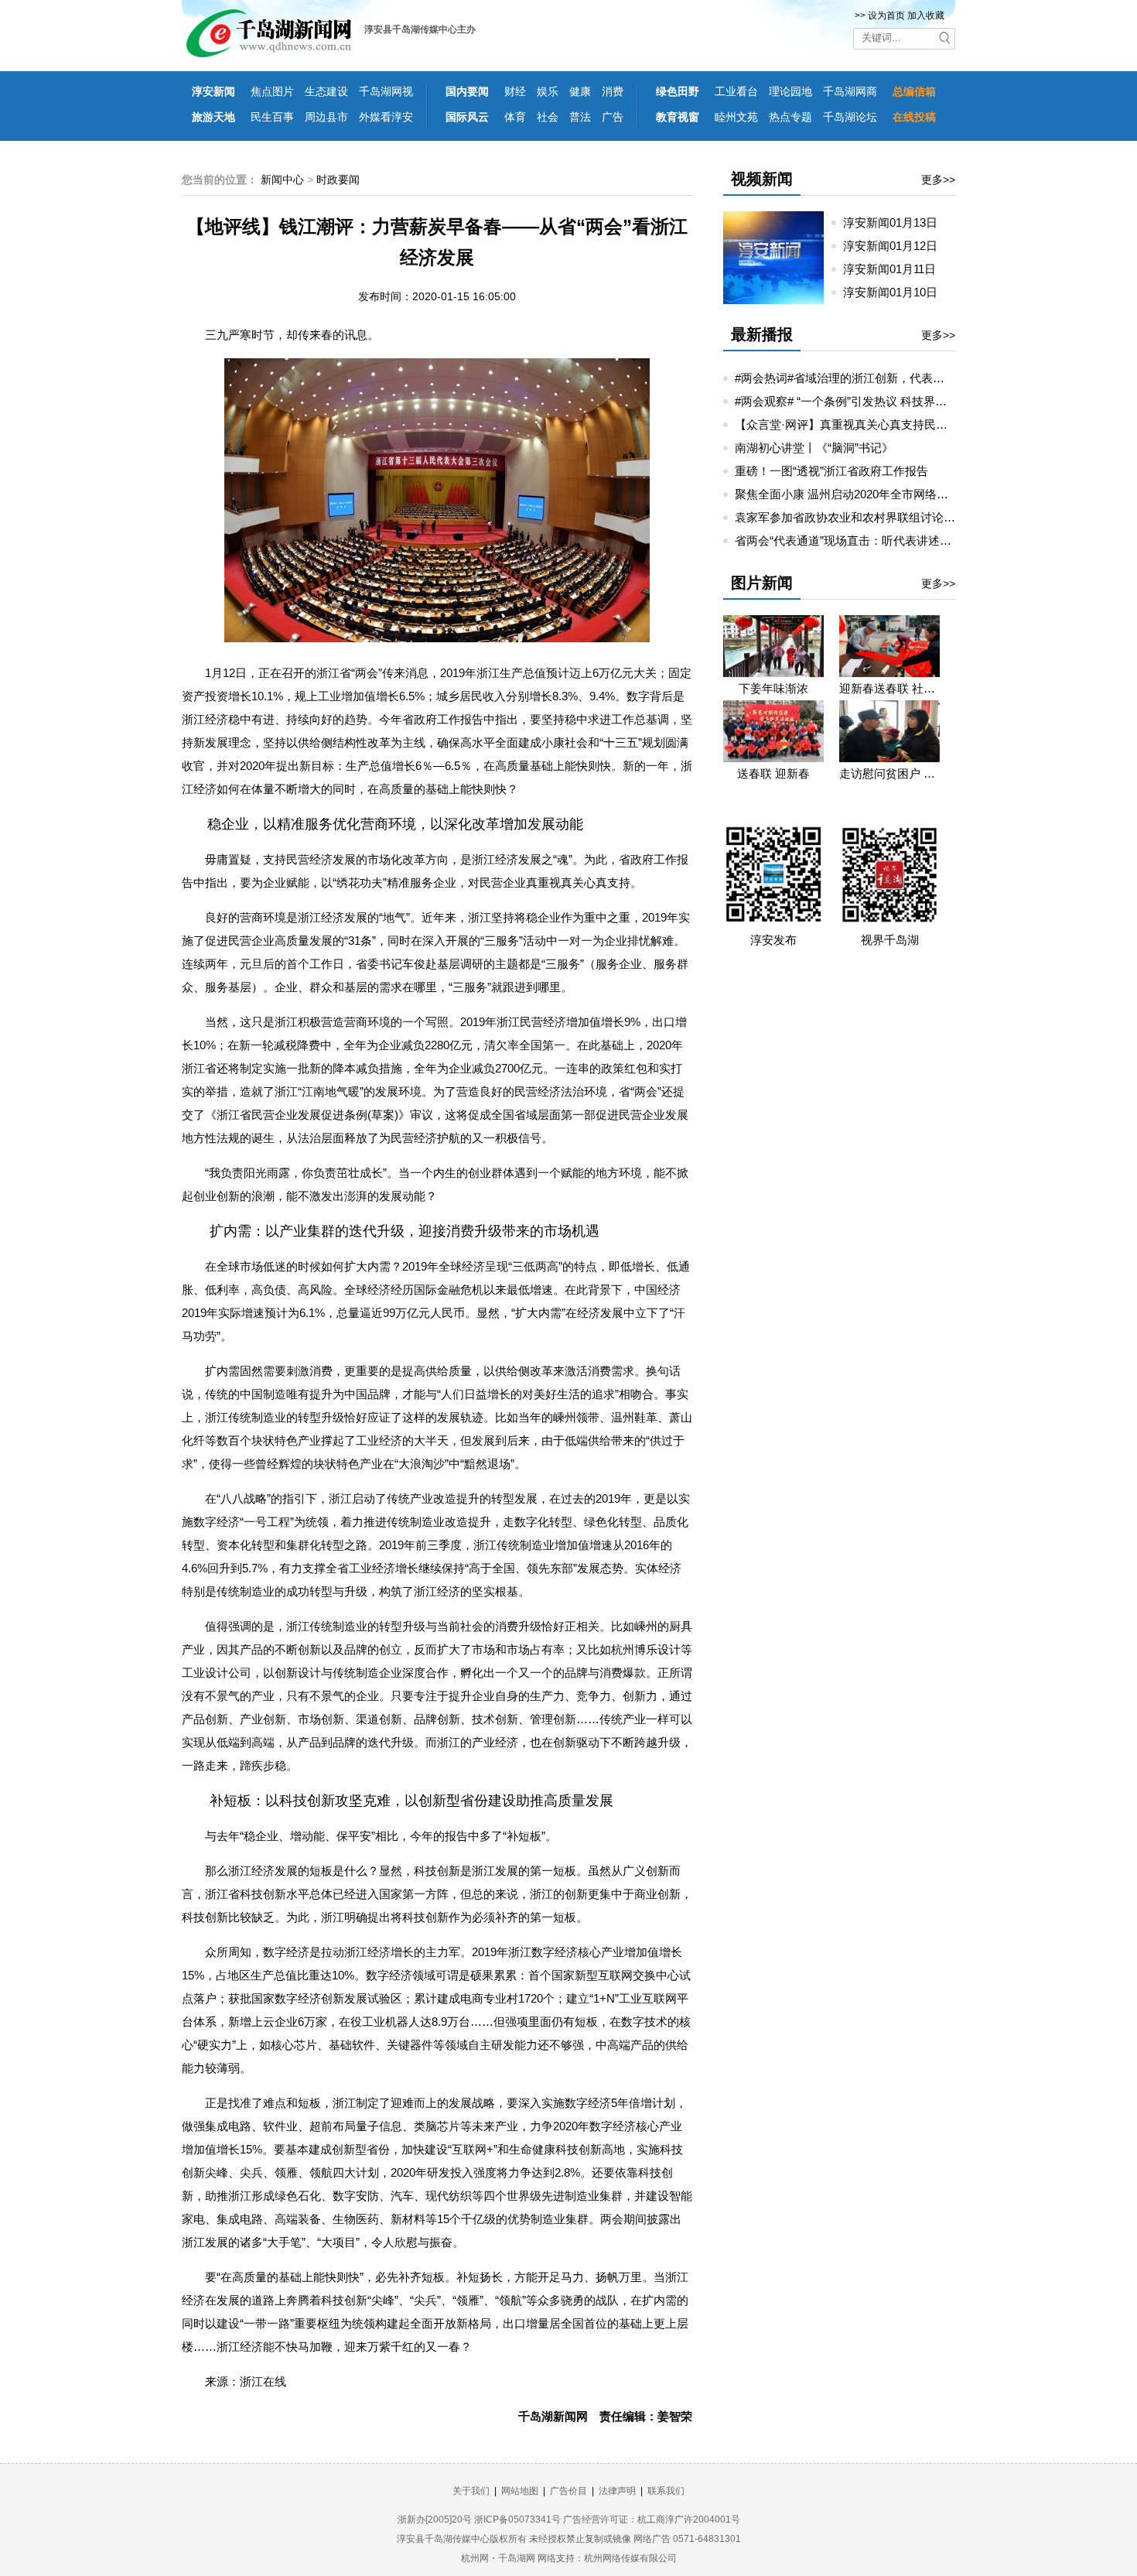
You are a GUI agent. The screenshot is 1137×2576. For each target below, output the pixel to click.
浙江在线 (263, 2381)
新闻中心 (282, 180)
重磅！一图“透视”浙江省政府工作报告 (831, 471)
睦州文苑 (736, 117)
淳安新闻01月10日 (896, 292)
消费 (613, 91)
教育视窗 (678, 117)
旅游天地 (213, 117)
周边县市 (326, 117)
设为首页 (886, 15)
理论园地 (790, 91)
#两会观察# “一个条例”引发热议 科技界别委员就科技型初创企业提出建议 (922, 401)
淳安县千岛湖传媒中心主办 (420, 29)
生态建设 (326, 91)
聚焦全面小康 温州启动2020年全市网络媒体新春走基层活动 (888, 494)
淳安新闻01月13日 (896, 222)
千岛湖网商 (850, 91)
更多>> (938, 180)
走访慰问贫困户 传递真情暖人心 (889, 773)
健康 (580, 91)
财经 (515, 91)
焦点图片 (272, 91)
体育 (515, 117)
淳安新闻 (213, 91)
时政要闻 (338, 180)
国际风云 (467, 117)
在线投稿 (914, 117)
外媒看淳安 (386, 117)
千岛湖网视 (386, 91)
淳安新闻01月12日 (896, 246)
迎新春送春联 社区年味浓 (889, 688)
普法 (580, 117)
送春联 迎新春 (773, 773)
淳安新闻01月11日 (896, 269)
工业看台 (736, 91)
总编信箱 (914, 91)
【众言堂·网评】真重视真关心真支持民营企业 (853, 424)
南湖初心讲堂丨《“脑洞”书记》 (814, 448)
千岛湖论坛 (850, 117)
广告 (613, 117)
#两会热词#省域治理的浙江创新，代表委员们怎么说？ (874, 378)
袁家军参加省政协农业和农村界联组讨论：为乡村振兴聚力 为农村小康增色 (928, 517)
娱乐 (548, 91)
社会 (548, 117)
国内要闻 (467, 91)
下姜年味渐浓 (773, 688)
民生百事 (272, 117)
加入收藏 (926, 15)
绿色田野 (678, 91)
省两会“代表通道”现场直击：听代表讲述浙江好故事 (866, 541)
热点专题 (790, 117)
